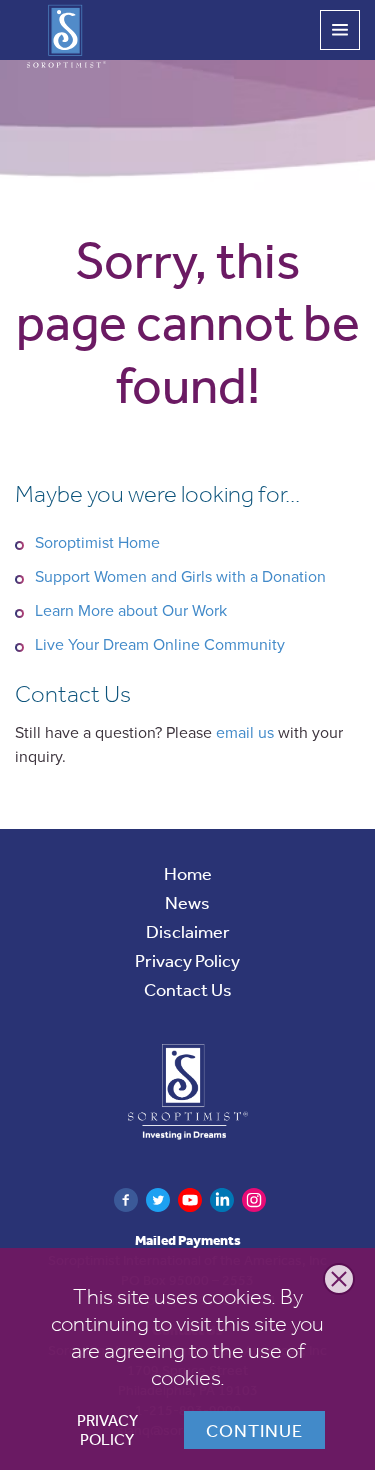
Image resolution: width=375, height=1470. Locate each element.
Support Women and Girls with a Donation (180, 577)
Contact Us (188, 989)
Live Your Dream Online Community (160, 645)
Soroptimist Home (97, 543)
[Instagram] (254, 1200)
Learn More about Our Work (131, 611)
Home (188, 873)
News (187, 902)
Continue (254, 1430)
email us (245, 733)
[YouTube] (190, 1200)
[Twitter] (158, 1200)
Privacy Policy (107, 1430)
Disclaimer (188, 931)
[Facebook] (126, 1200)
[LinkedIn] (222, 1200)
